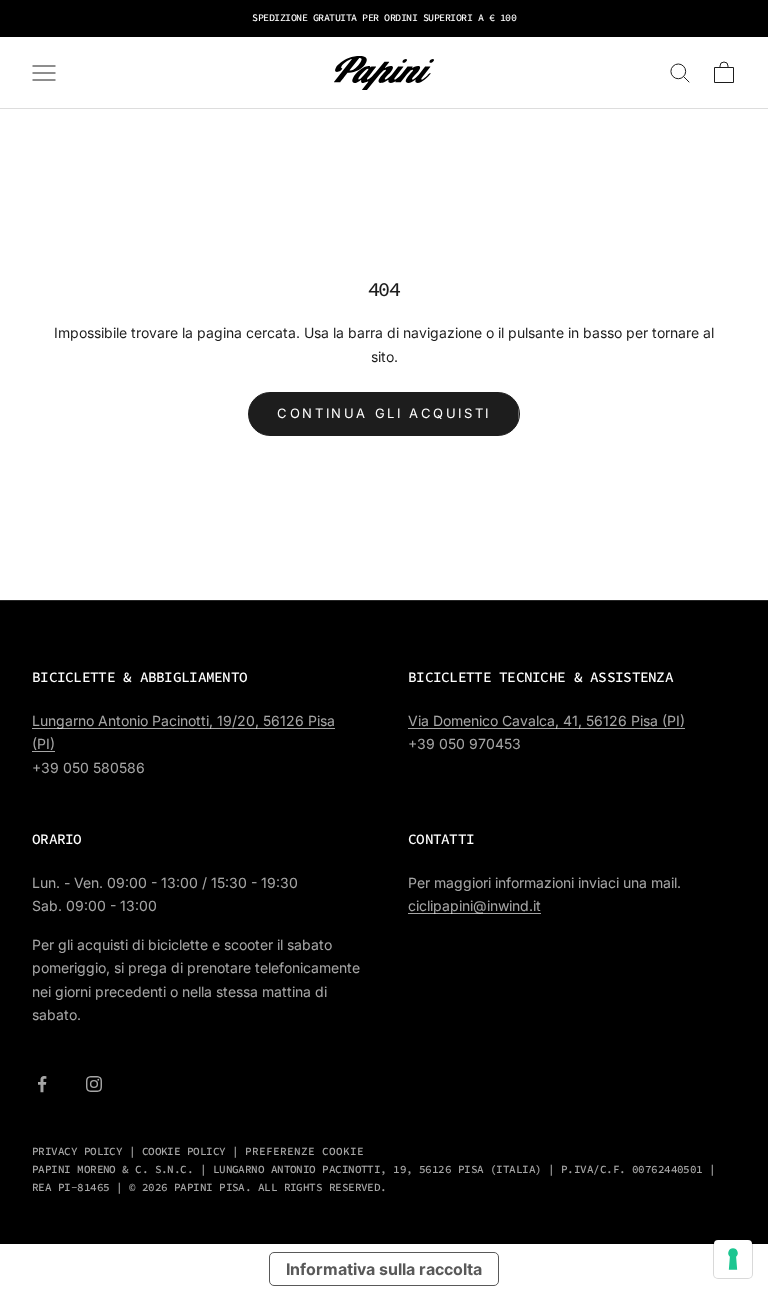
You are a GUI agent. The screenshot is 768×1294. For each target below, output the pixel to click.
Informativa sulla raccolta (384, 1269)
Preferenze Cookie (304, 1151)
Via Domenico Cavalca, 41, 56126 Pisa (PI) (546, 720)
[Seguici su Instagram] (94, 1084)
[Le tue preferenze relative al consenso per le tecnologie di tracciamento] (733, 1259)
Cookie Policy (184, 1151)
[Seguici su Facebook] (42, 1084)
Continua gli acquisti (384, 413)
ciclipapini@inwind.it (474, 905)
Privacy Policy (77, 1151)
